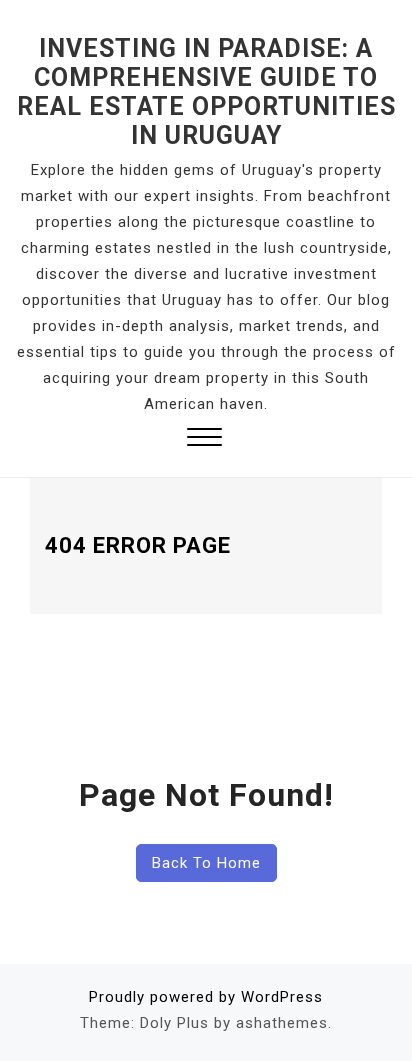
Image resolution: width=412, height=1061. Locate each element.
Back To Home (206, 863)
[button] (204, 439)
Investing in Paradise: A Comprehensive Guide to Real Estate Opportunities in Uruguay (206, 92)
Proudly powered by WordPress (206, 997)
